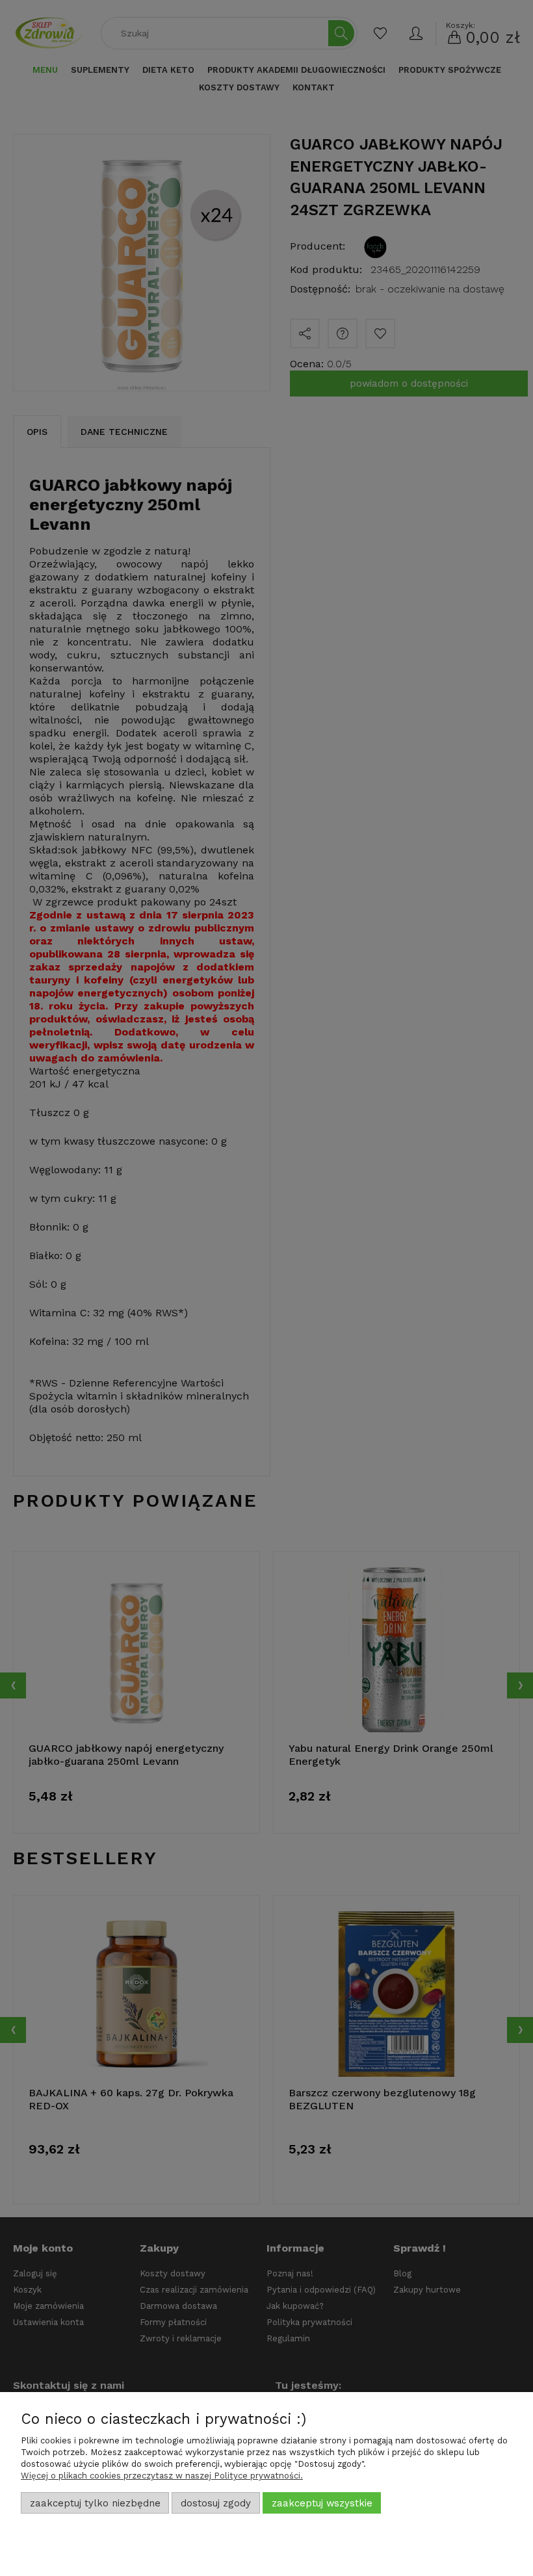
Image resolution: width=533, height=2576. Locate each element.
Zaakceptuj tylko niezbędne (95, 2503)
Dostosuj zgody (216, 2503)
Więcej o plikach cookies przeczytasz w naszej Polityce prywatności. (162, 2476)
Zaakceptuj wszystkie (322, 2503)
